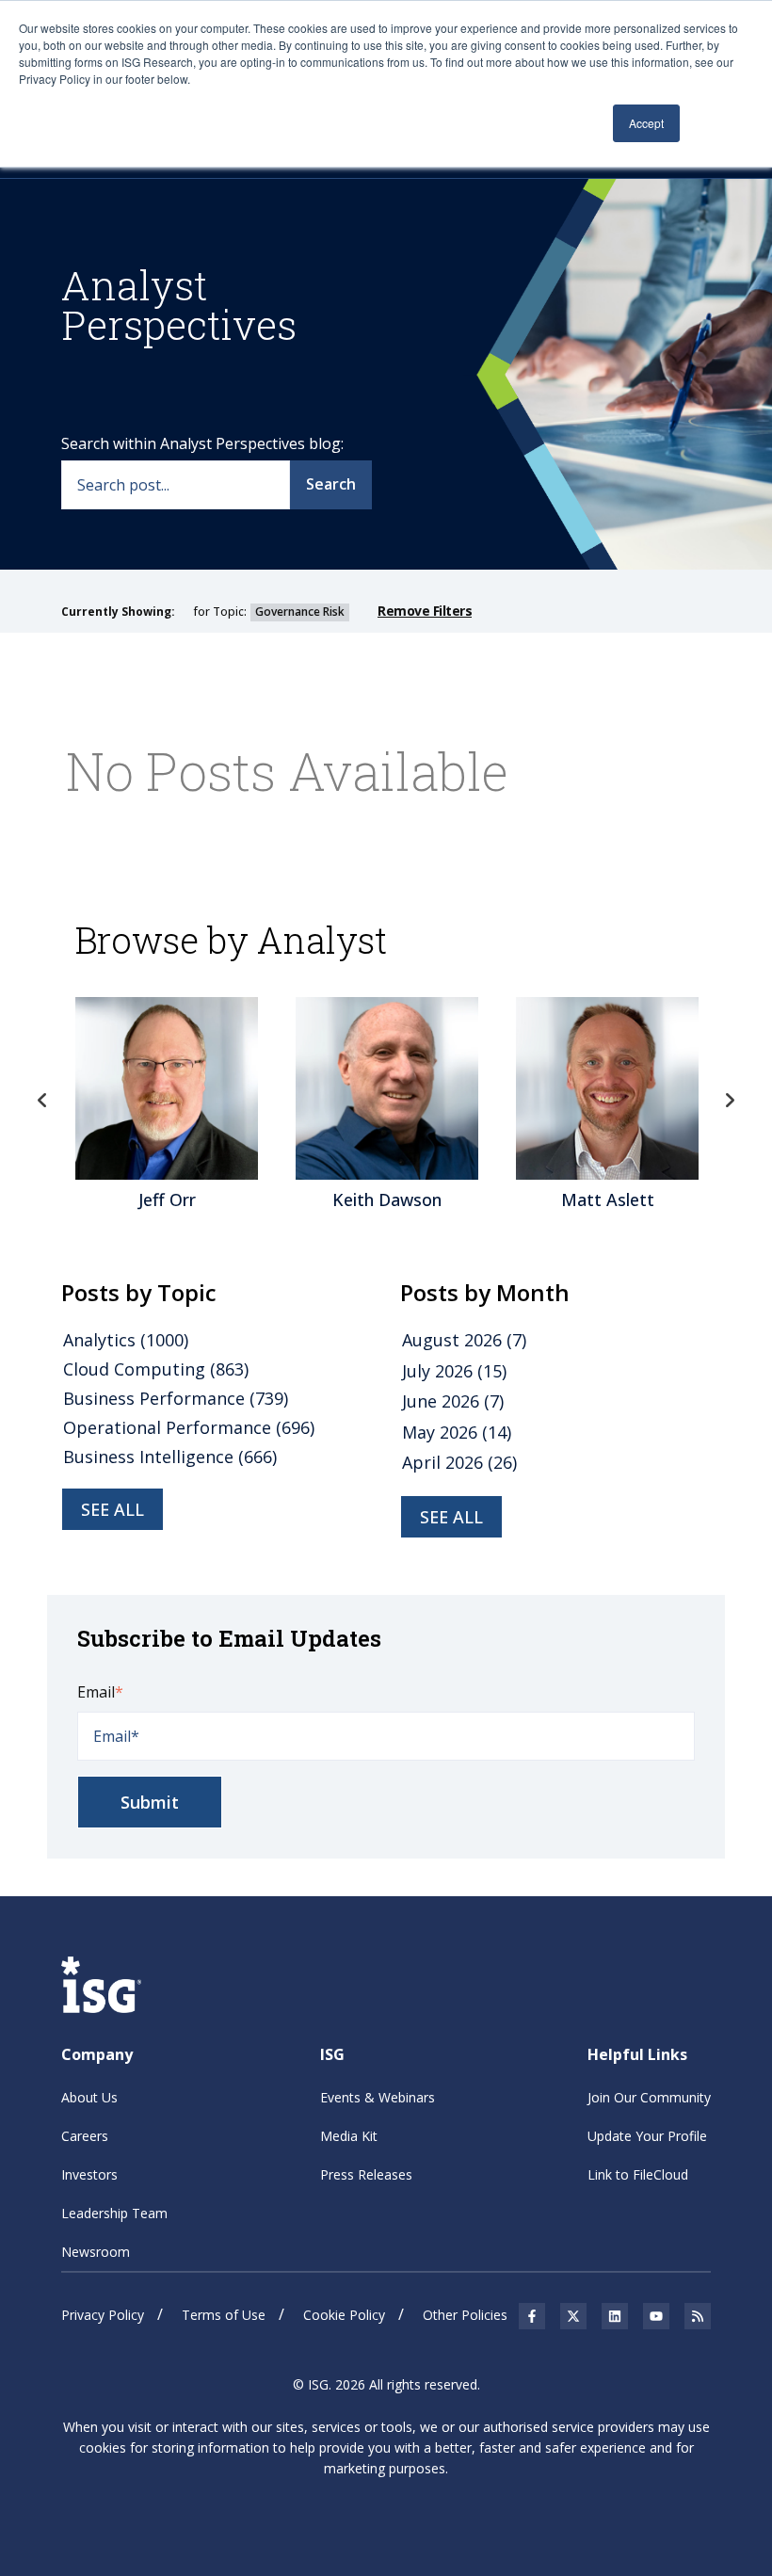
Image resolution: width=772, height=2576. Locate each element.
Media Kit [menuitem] (349, 2136)
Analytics (126, 1340)
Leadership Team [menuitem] (114, 2213)
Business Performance (176, 1398)
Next (730, 1101)
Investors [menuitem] (89, 2174)
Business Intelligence (170, 1457)
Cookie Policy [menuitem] (344, 2315)
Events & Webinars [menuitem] (378, 2097)
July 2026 (454, 1371)
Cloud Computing (156, 1369)
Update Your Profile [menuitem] (647, 2136)
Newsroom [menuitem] (96, 2252)
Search (331, 484)
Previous (42, 1101)
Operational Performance (189, 1427)
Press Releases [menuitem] (366, 2174)
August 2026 (464, 1340)
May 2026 (457, 1432)
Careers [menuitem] (85, 2136)
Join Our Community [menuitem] (649, 2097)
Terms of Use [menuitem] (224, 2315)
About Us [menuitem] (89, 2097)
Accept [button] (646, 123)
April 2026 (459, 1462)
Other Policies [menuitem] (465, 2315)
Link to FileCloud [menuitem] (638, 2174)
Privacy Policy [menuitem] (103, 2315)
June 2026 (453, 1401)
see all (113, 1509)
